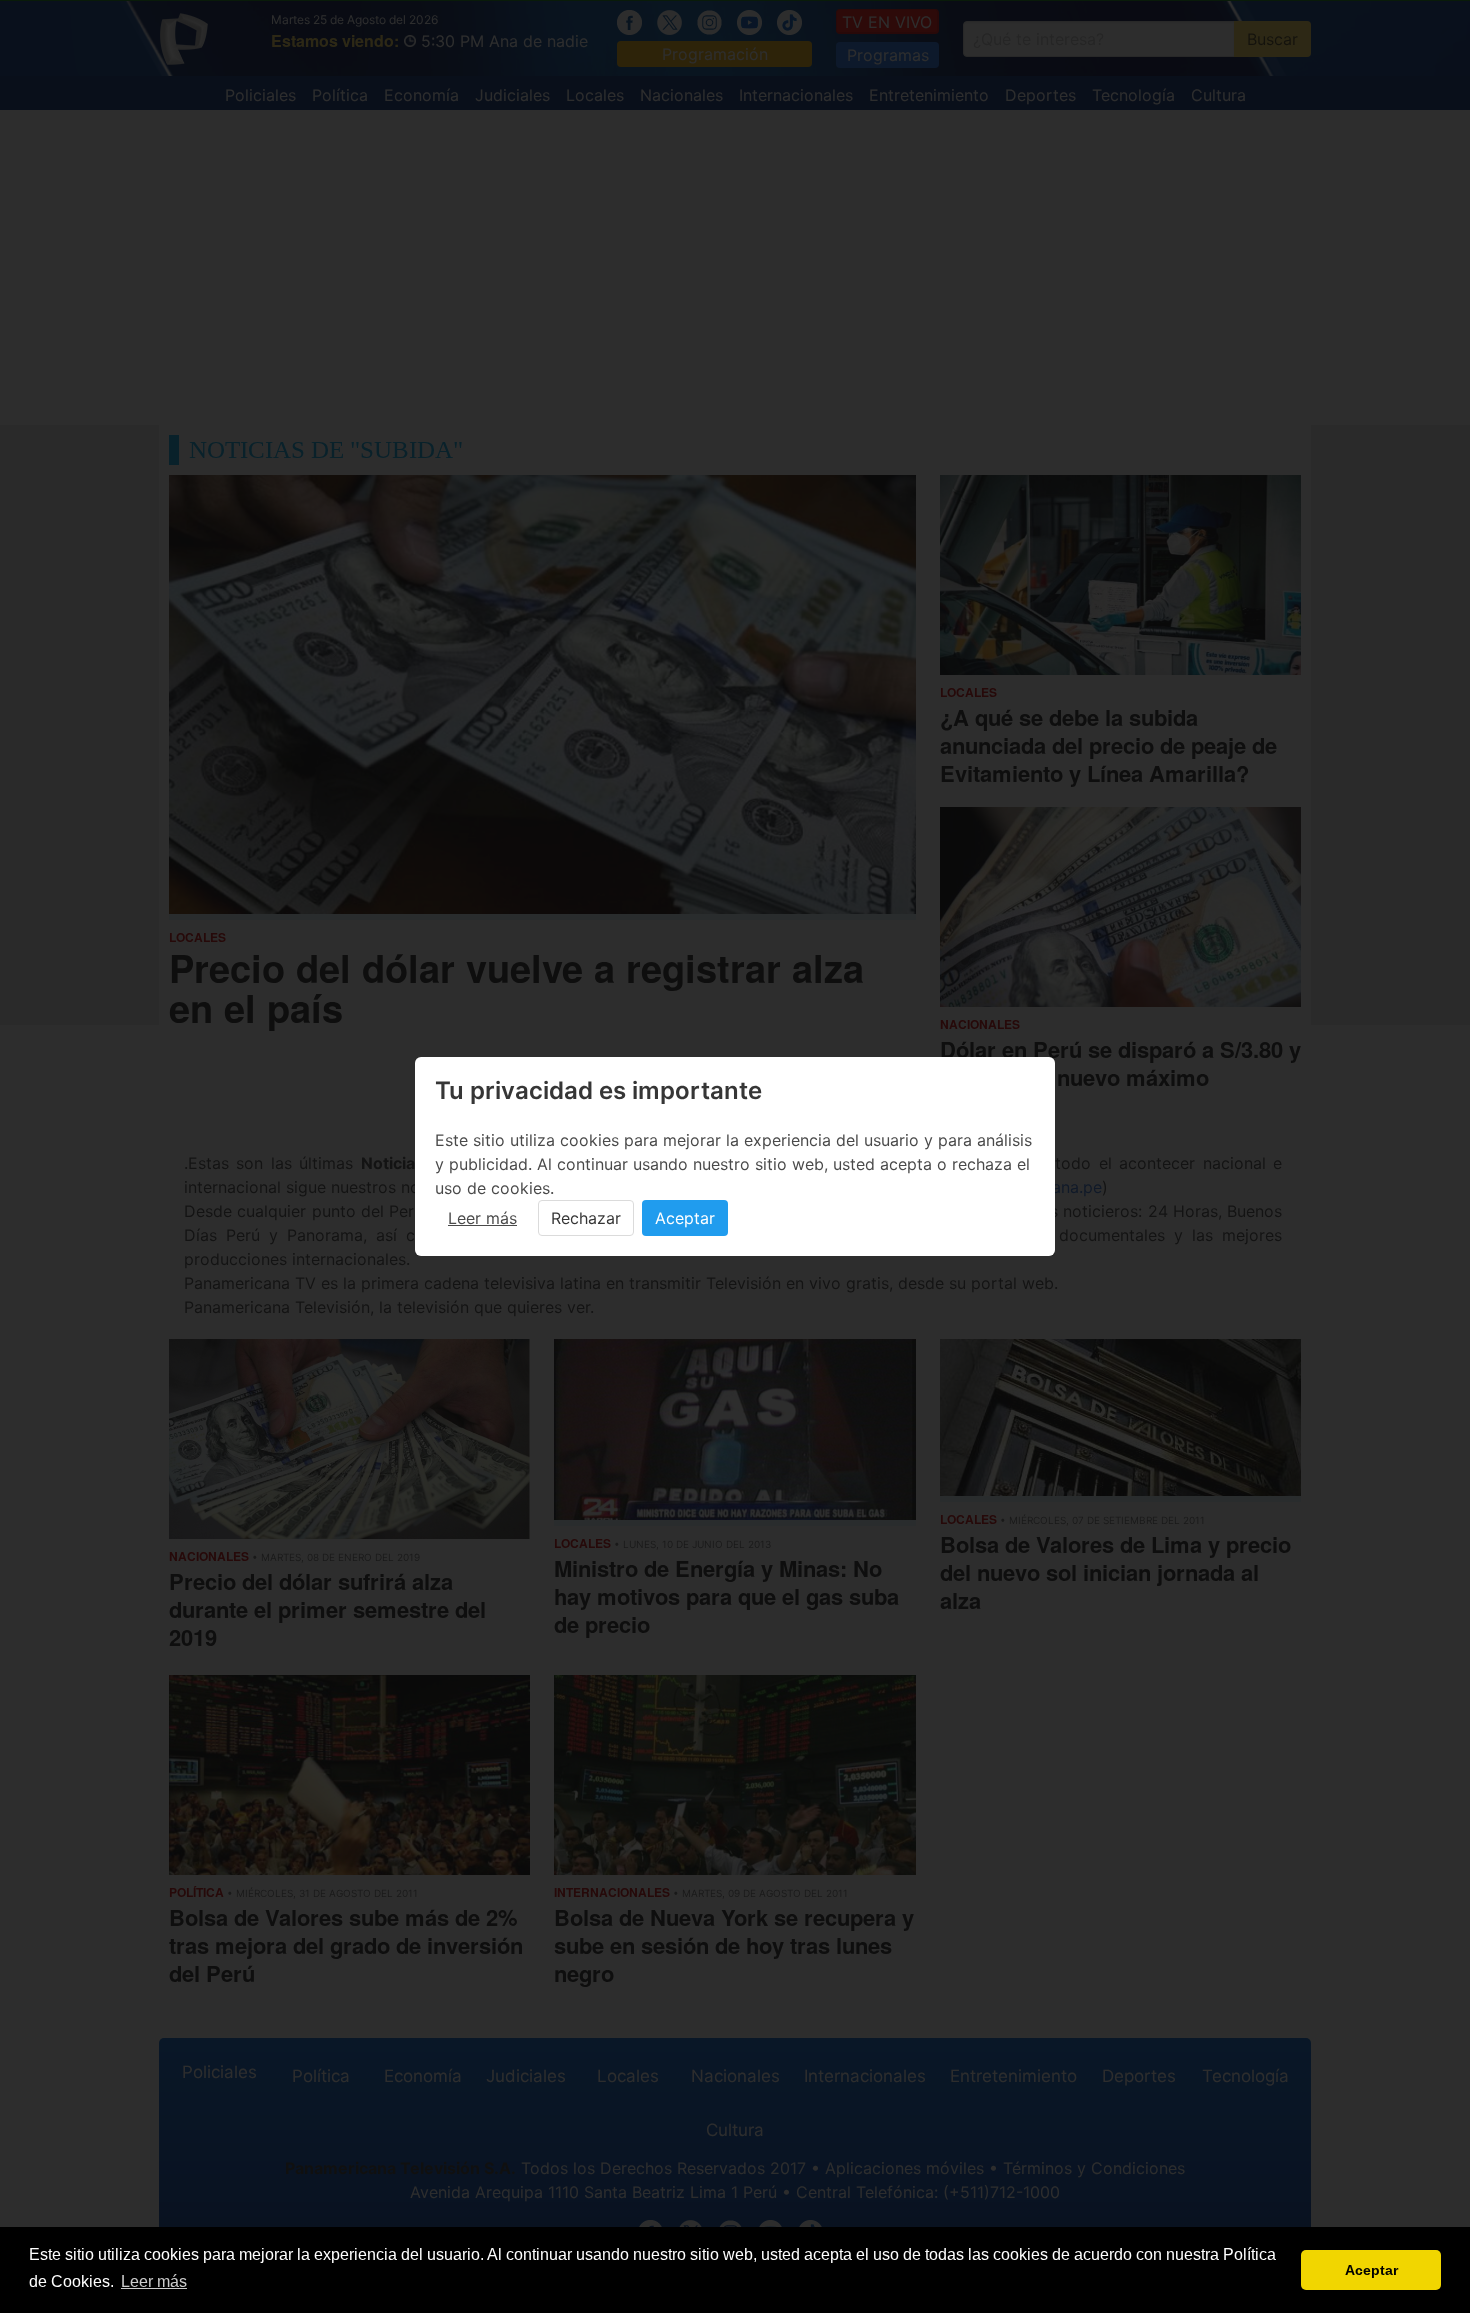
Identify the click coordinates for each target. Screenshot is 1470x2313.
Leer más (482, 1218)
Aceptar (685, 1218)
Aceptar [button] (1371, 2270)
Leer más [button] (154, 2281)
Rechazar (586, 1218)
